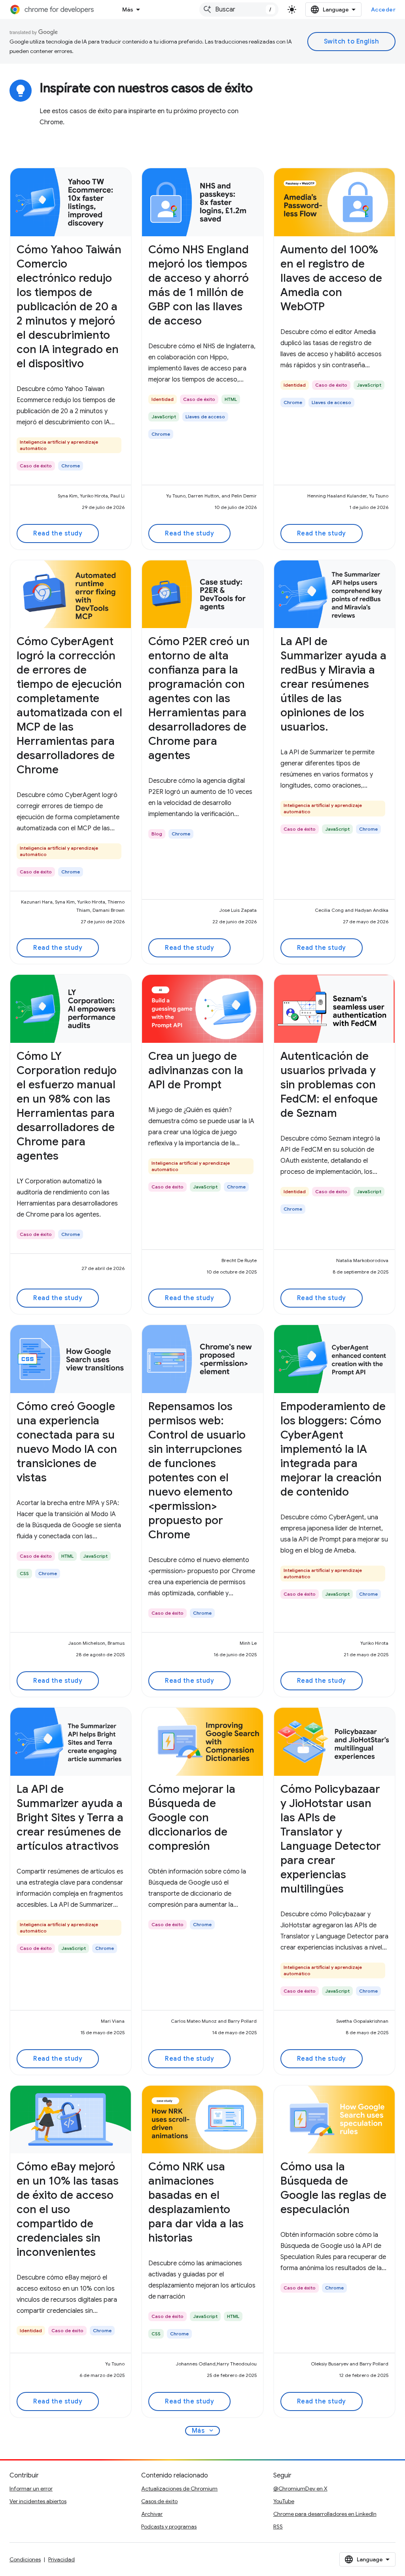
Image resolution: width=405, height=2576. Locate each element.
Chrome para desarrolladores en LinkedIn (325, 2514)
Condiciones (25, 2559)
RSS (278, 2527)
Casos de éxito (159, 2501)
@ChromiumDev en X (300, 2489)
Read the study (58, 533)
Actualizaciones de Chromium (179, 2489)
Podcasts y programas (169, 2527)
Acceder (383, 9)
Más (128, 9)
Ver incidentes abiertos (38, 2501)
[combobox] (239, 9)
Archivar (152, 2514)
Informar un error (31, 2489)
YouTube (284, 2501)
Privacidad (62, 2559)
